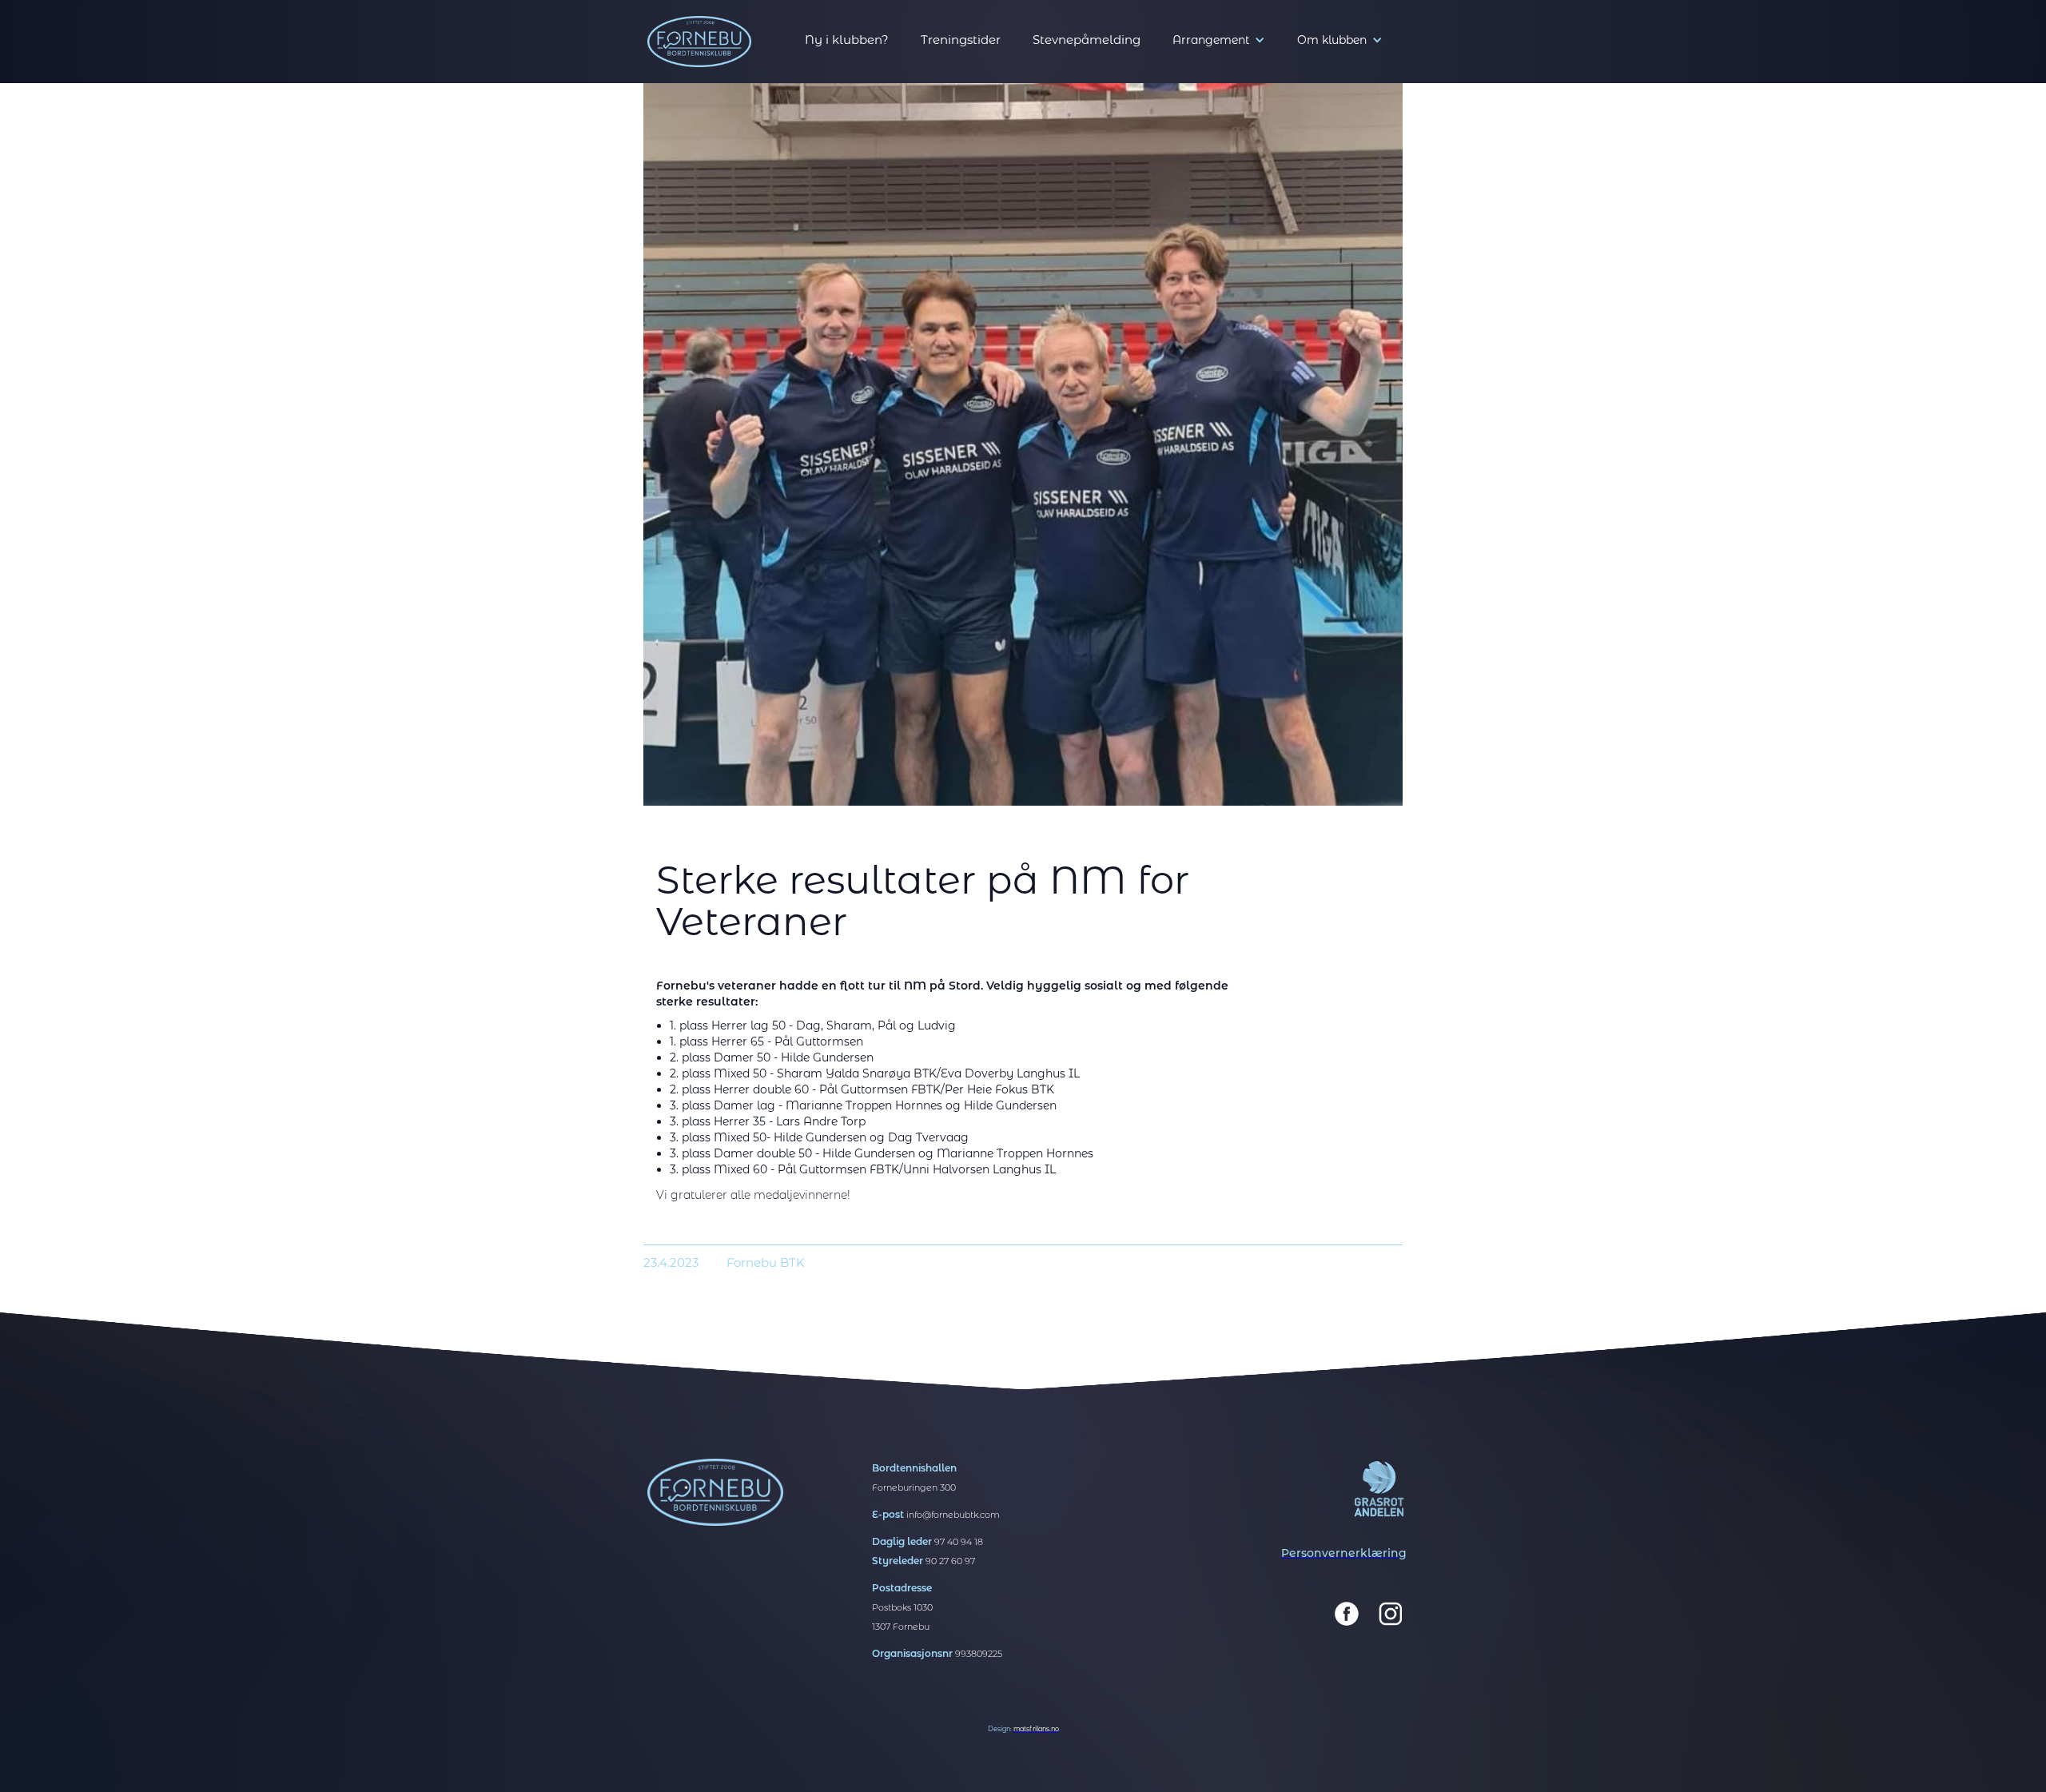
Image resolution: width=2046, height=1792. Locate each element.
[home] (699, 42)
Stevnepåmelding (1087, 40)
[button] (1219, 40)
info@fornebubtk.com (953, 1515)
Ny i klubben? (847, 40)
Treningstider (961, 40)
